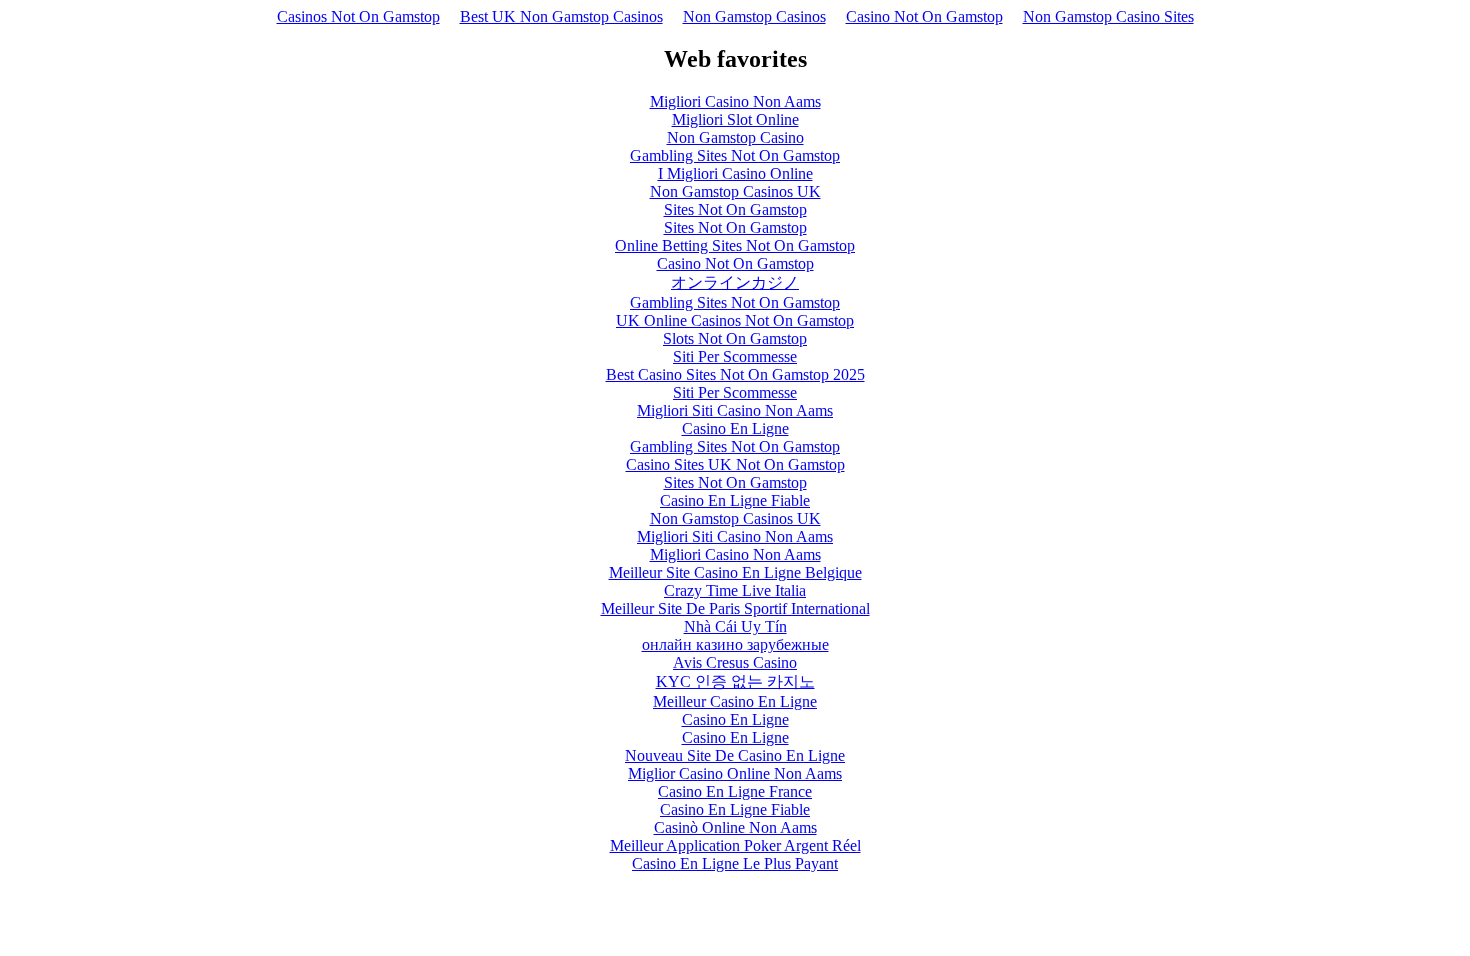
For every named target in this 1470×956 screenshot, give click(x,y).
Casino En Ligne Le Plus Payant (735, 863)
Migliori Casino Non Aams (735, 101)
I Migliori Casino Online (735, 173)
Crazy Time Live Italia (735, 590)
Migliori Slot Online (735, 119)
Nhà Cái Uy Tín (735, 626)
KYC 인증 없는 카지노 (735, 681)
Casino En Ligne (735, 428)
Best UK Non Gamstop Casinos (561, 16)
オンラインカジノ (735, 282)
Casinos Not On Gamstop (358, 16)
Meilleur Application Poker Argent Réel (735, 845)
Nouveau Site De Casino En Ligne (735, 755)
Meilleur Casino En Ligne (735, 701)
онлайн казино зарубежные (735, 644)
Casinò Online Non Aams (735, 827)
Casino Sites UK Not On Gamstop (735, 464)
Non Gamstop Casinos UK (735, 191)
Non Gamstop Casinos (754, 16)
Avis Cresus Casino (735, 662)
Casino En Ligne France (735, 791)
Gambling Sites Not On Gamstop (735, 155)
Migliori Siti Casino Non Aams (735, 410)
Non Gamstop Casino (735, 137)
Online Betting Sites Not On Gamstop (735, 245)
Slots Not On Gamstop (735, 338)
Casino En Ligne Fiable (735, 500)
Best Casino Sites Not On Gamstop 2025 (735, 374)
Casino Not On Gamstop (924, 16)
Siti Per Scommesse (735, 356)
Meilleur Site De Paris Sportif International (735, 608)
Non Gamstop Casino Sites (1108, 16)
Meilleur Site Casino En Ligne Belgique (735, 572)
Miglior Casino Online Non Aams (735, 773)
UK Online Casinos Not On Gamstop (735, 320)
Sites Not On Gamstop (735, 209)
